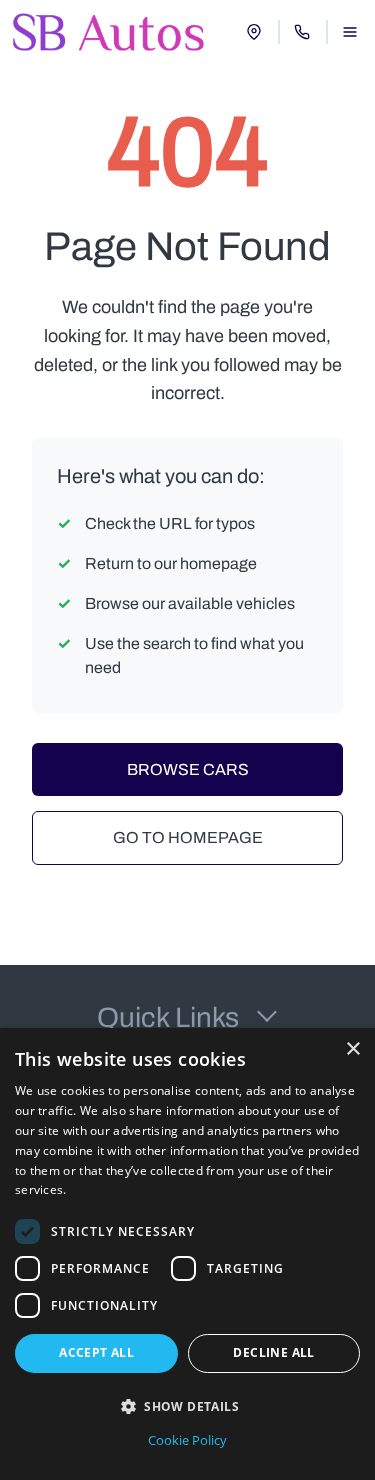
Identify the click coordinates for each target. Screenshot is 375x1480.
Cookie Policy (187, 1440)
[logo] (109, 32)
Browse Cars (188, 769)
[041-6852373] (302, 32)
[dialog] (187, 1254)
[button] (187, 1406)
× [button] (352, 1049)
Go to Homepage (188, 837)
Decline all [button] (273, 1352)
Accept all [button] (96, 1352)
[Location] (254, 32)
